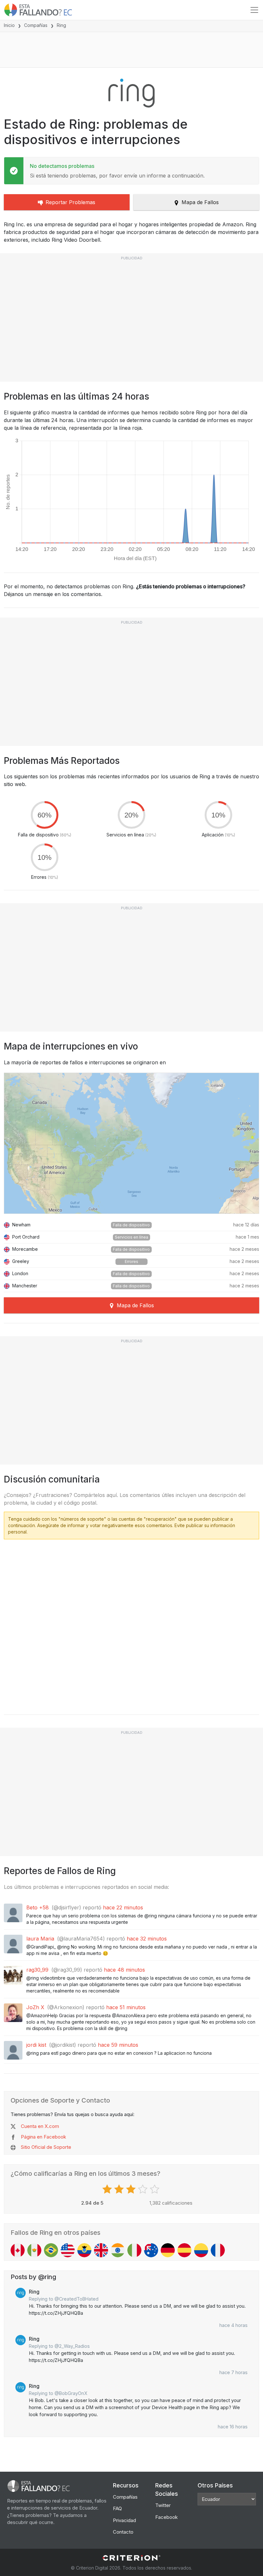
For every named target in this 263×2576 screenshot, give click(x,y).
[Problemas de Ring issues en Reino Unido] (101, 2250)
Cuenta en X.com (40, 2126)
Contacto (123, 2532)
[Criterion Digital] (131, 2558)
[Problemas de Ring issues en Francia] (218, 2250)
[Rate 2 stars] (120, 2189)
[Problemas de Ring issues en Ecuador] (84, 2250)
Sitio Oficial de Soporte (46, 2147)
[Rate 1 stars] (108, 2189)
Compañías (36, 25)
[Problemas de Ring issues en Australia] (151, 2250)
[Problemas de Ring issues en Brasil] (51, 2250)
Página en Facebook (43, 2137)
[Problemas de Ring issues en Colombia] (201, 2250)
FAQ (117, 2508)
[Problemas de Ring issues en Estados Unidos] (68, 2250)
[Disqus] (131, 1625)
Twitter (163, 2505)
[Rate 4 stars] (144, 2189)
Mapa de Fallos (200, 202)
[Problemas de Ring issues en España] (184, 2250)
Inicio (9, 25)
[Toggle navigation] (254, 10)
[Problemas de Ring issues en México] (34, 2250)
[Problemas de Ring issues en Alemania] (168, 2250)
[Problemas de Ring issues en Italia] (134, 2250)
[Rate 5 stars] (155, 2189)
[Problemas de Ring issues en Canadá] (18, 2250)
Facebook (166, 2517)
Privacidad (124, 2520)
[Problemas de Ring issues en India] (118, 2250)
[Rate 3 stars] (132, 2189)
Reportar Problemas (70, 202)
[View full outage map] (131, 1143)
